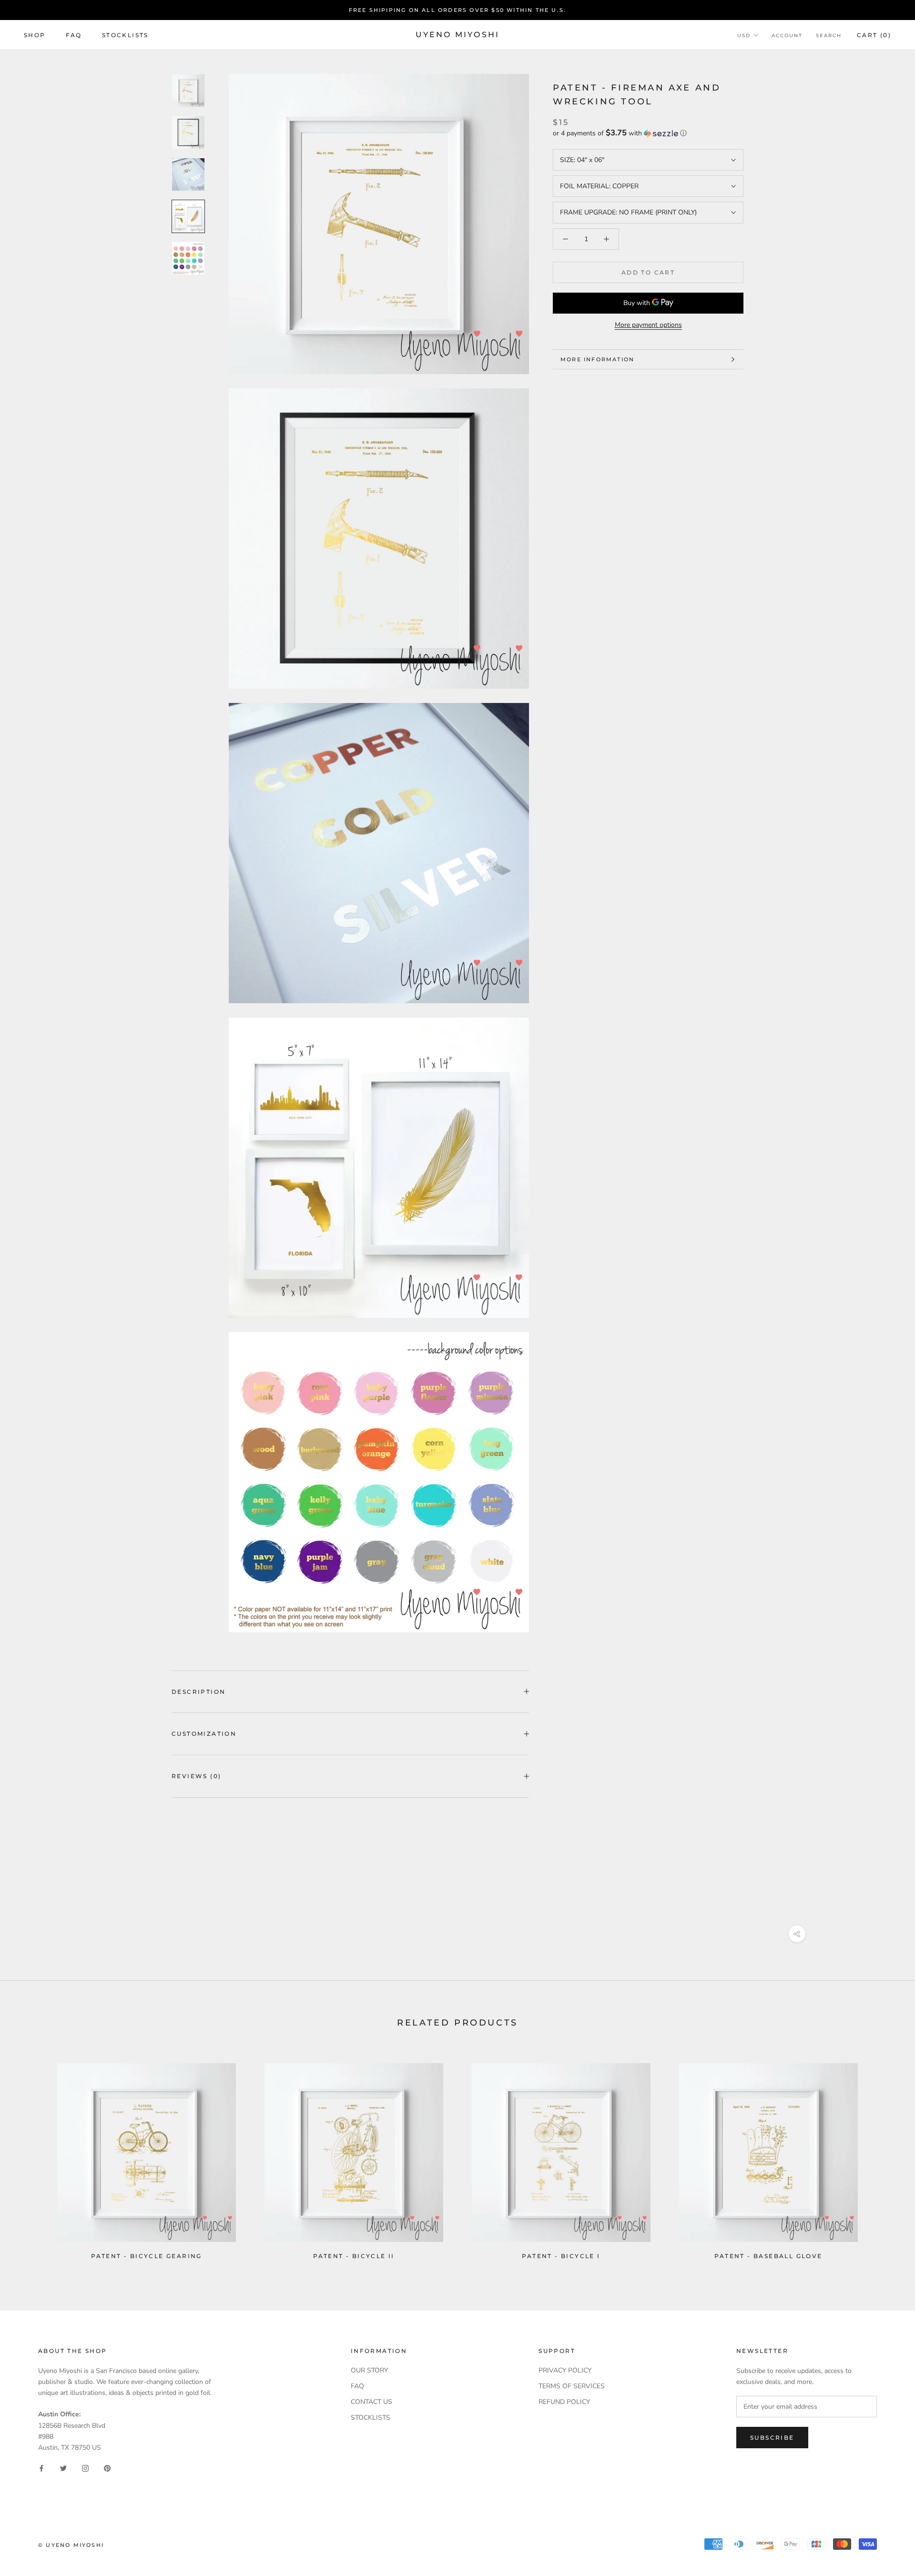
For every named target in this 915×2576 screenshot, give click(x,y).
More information (597, 359)
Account (787, 36)
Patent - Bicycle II (354, 2256)
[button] (648, 133)
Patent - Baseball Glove (768, 2256)
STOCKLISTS (371, 2418)
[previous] (30, 2157)
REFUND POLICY (564, 2402)
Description (198, 1692)
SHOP (35, 35)
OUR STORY (369, 2370)
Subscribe (772, 2438)
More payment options (648, 325)
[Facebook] (41, 2468)
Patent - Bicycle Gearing (147, 2256)
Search (829, 36)
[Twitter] (63, 2468)
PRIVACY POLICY (565, 2370)
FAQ (74, 35)
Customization (204, 1734)
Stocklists (125, 35)
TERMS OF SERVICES (572, 2386)
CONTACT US (371, 2402)
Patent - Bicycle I (561, 2256)
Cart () (874, 35)
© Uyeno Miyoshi (71, 2545)
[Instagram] (85, 2468)
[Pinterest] (107, 2468)
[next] (885, 2157)
